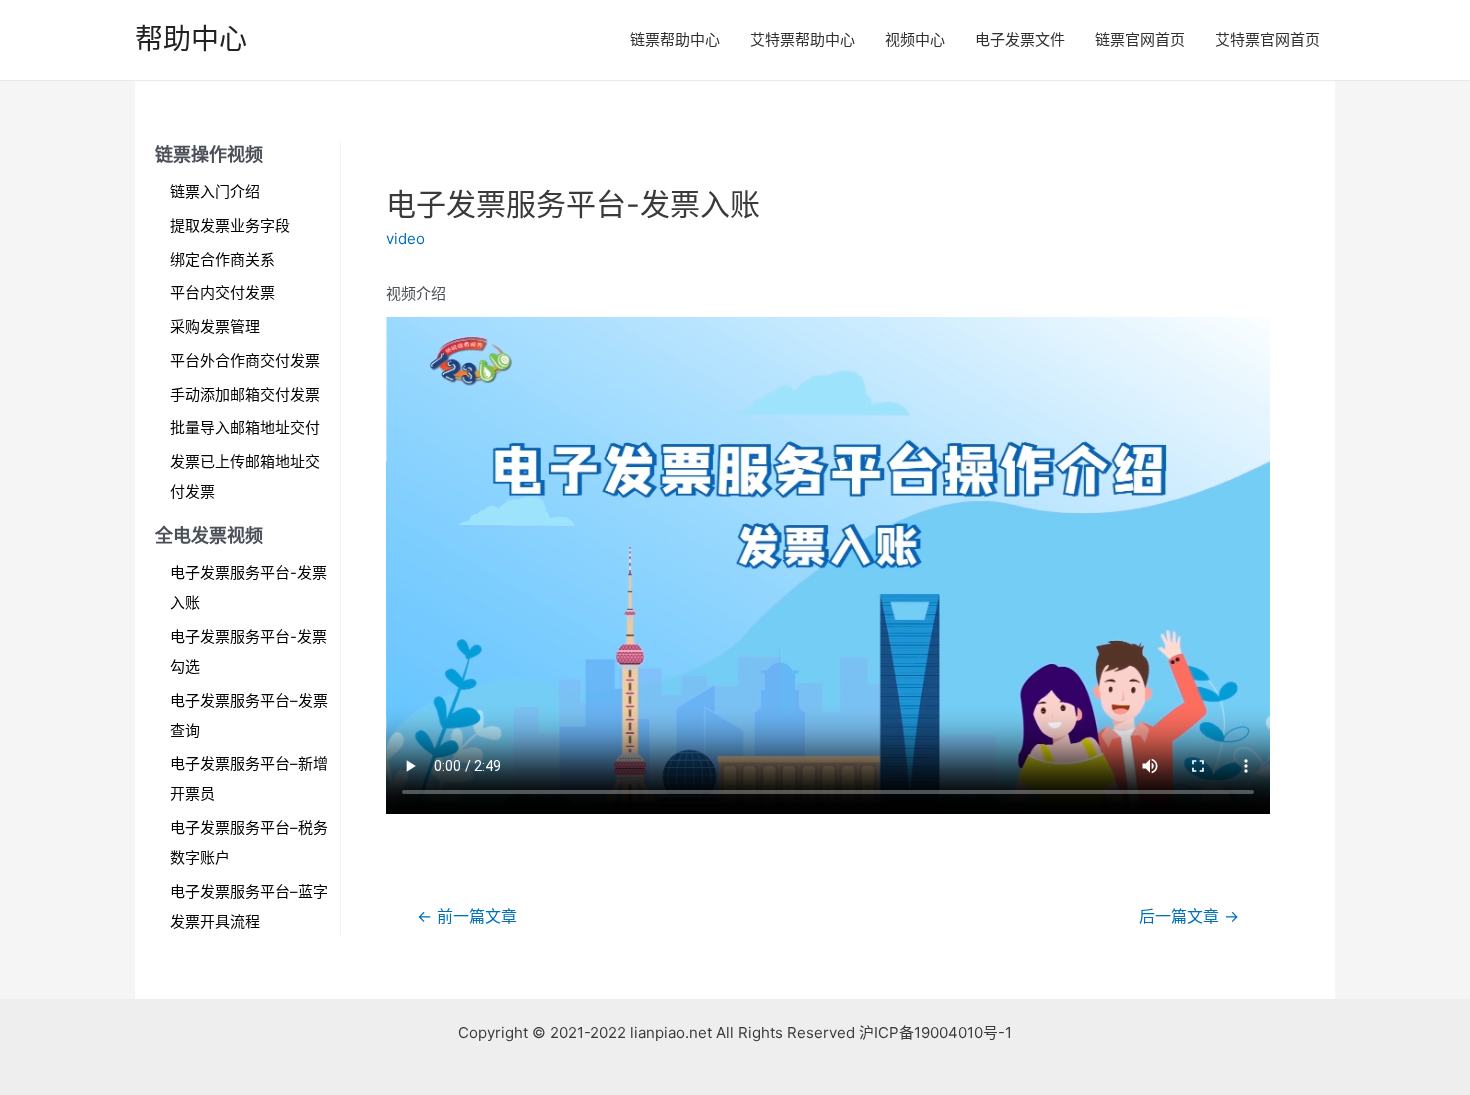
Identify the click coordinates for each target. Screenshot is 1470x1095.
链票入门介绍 (215, 191)
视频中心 (915, 39)
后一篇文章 (1189, 916)
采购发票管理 (215, 326)
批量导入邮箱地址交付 (245, 427)
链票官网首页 (1140, 39)
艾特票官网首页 (1267, 39)
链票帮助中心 (675, 39)
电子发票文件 (1020, 39)
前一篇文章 (467, 916)
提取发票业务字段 (230, 225)
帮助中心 (191, 39)
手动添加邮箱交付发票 (245, 394)
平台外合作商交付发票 (245, 360)
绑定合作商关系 (222, 259)
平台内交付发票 (222, 292)
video (405, 238)
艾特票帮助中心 (802, 39)
